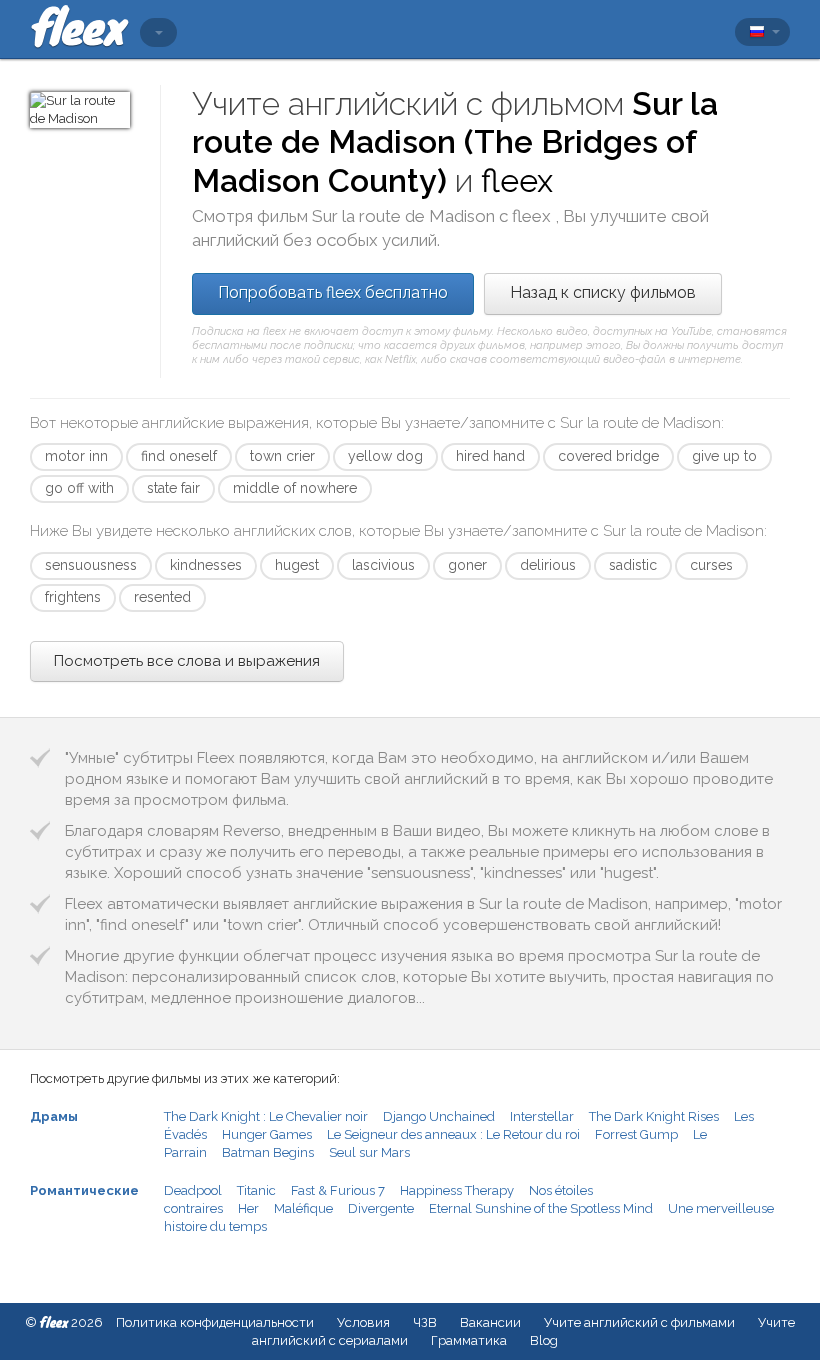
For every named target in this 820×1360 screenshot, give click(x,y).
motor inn (76, 456)
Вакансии (490, 1322)
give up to (724, 456)
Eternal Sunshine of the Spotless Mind (541, 1208)
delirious (548, 565)
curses (711, 565)
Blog (544, 1340)
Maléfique (303, 1208)
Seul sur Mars (369, 1152)
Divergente (381, 1208)
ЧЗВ (425, 1322)
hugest (297, 565)
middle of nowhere (295, 488)
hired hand (490, 456)
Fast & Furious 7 (338, 1190)
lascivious (383, 565)
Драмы (54, 1116)
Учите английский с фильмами (639, 1322)
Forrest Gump (636, 1134)
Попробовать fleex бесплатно (333, 292)
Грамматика (469, 1340)
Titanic (256, 1190)
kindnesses (206, 565)
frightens (73, 597)
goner (467, 565)
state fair (173, 488)
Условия (363, 1322)
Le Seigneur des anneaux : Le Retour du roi (453, 1134)
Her (248, 1208)
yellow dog (385, 456)
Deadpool (193, 1190)
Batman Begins (268, 1152)
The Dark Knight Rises (654, 1116)
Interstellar (542, 1116)
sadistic (633, 565)
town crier (282, 456)
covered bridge (608, 456)
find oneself (179, 456)
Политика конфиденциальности (215, 1322)
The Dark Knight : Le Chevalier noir (266, 1116)
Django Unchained (439, 1116)
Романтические (84, 1190)
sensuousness (91, 565)
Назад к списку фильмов (603, 292)
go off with (79, 488)
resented (162, 597)
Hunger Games (267, 1134)
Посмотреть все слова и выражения (187, 661)
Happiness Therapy (457, 1190)
